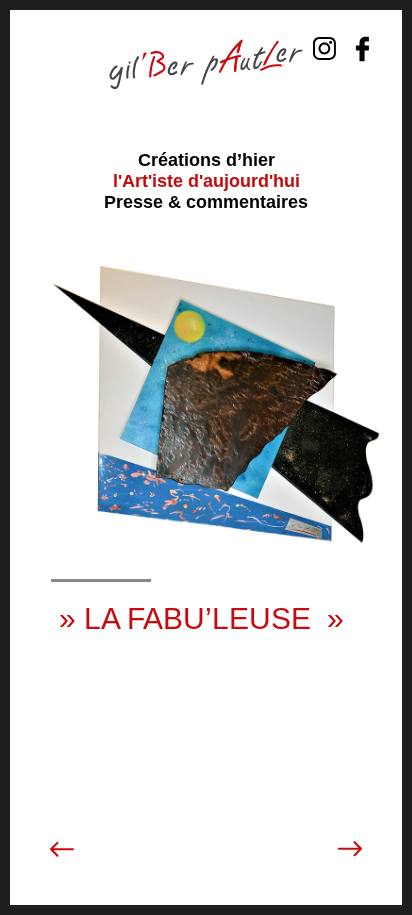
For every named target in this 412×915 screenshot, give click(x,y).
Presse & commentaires (206, 202)
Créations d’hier (206, 160)
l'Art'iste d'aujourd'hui (206, 181)
